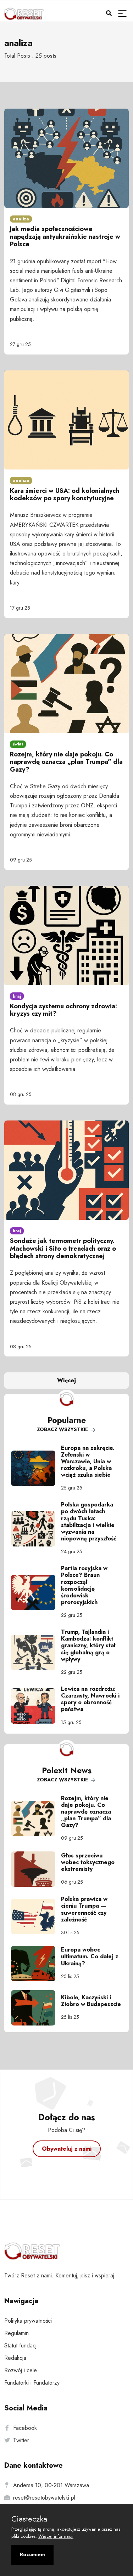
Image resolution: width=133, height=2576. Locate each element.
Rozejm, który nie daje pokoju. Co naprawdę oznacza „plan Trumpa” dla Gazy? (66, 762)
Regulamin (16, 2333)
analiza (21, 219)
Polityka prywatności (28, 2321)
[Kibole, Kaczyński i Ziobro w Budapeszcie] (36, 2008)
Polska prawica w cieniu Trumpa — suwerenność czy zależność (84, 1909)
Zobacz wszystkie (63, 1429)
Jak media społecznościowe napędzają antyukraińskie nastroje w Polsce (65, 237)
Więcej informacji (56, 2536)
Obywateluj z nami (67, 2149)
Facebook (25, 2428)
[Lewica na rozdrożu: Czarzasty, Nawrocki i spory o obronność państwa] (36, 1706)
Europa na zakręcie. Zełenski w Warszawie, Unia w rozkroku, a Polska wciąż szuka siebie (88, 1462)
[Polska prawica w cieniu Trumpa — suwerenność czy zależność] (36, 1917)
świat (18, 744)
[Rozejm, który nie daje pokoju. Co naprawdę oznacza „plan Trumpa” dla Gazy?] (36, 1819)
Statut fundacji (21, 2346)
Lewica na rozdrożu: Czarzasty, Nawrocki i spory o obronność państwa (90, 1699)
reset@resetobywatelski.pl (44, 2498)
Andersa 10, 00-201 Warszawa (51, 2485)
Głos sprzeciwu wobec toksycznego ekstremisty (88, 1862)
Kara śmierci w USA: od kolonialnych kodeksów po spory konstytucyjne (65, 495)
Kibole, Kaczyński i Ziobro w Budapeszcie (91, 2001)
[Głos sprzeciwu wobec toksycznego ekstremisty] (36, 1869)
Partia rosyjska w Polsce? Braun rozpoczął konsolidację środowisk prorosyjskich (84, 1585)
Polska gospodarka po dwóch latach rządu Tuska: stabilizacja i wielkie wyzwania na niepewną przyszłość (89, 1522)
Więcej (66, 1380)
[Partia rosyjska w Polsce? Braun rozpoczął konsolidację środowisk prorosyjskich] (36, 1592)
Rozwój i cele (21, 2370)
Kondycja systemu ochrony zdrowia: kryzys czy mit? (63, 1010)
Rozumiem (32, 2554)
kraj (17, 996)
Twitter (21, 2440)
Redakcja (15, 2358)
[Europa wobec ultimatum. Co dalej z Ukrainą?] (36, 1964)
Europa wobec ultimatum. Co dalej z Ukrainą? (90, 1956)
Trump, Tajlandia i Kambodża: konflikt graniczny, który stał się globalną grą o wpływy (88, 1646)
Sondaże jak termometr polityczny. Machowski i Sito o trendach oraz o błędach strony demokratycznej (63, 1248)
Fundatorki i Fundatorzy (32, 2383)
